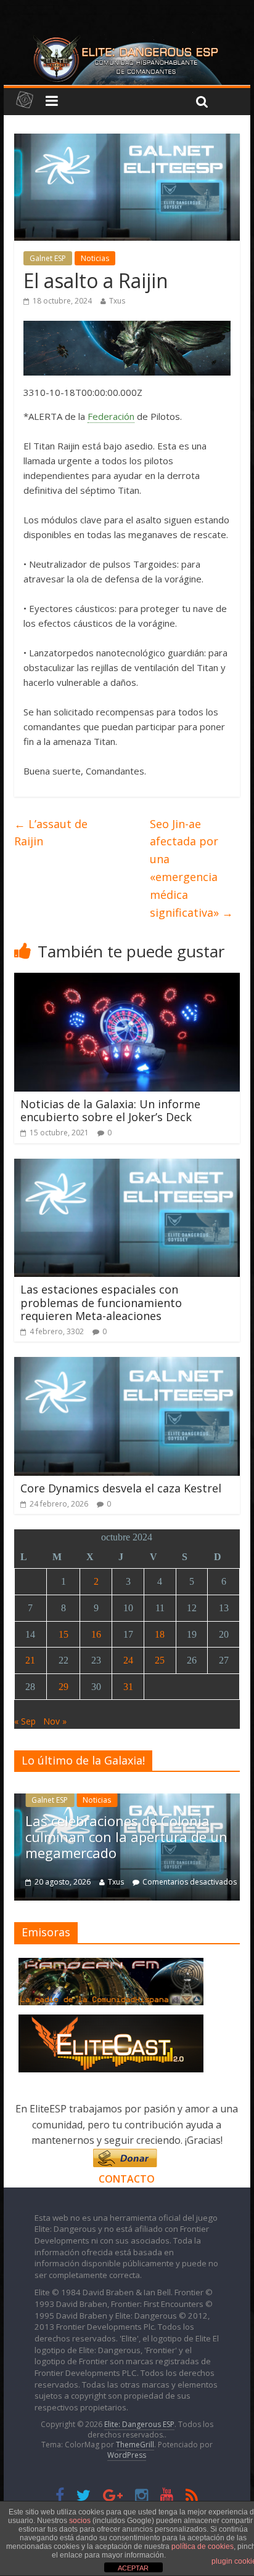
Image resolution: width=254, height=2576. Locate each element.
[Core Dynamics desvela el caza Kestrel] (127, 1364)
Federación (111, 416)
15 (63, 1634)
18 (160, 1634)
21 (30, 1660)
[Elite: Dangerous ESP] (127, 39)
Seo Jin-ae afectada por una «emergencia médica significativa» (191, 868)
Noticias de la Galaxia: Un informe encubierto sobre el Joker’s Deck (110, 1111)
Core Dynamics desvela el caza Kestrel (121, 1488)
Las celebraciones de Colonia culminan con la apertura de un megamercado (126, 1837)
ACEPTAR (133, 2568)
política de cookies (203, 2546)
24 (128, 1660)
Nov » (55, 1721)
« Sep (25, 1721)
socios (80, 2521)
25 (160, 1660)
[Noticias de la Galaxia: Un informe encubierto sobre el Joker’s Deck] (127, 980)
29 (63, 1687)
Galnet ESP (48, 258)
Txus (117, 301)
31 (128, 1687)
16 (96, 1634)
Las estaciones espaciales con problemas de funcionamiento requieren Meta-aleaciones (101, 1302)
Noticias (95, 258)
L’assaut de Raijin (51, 833)
